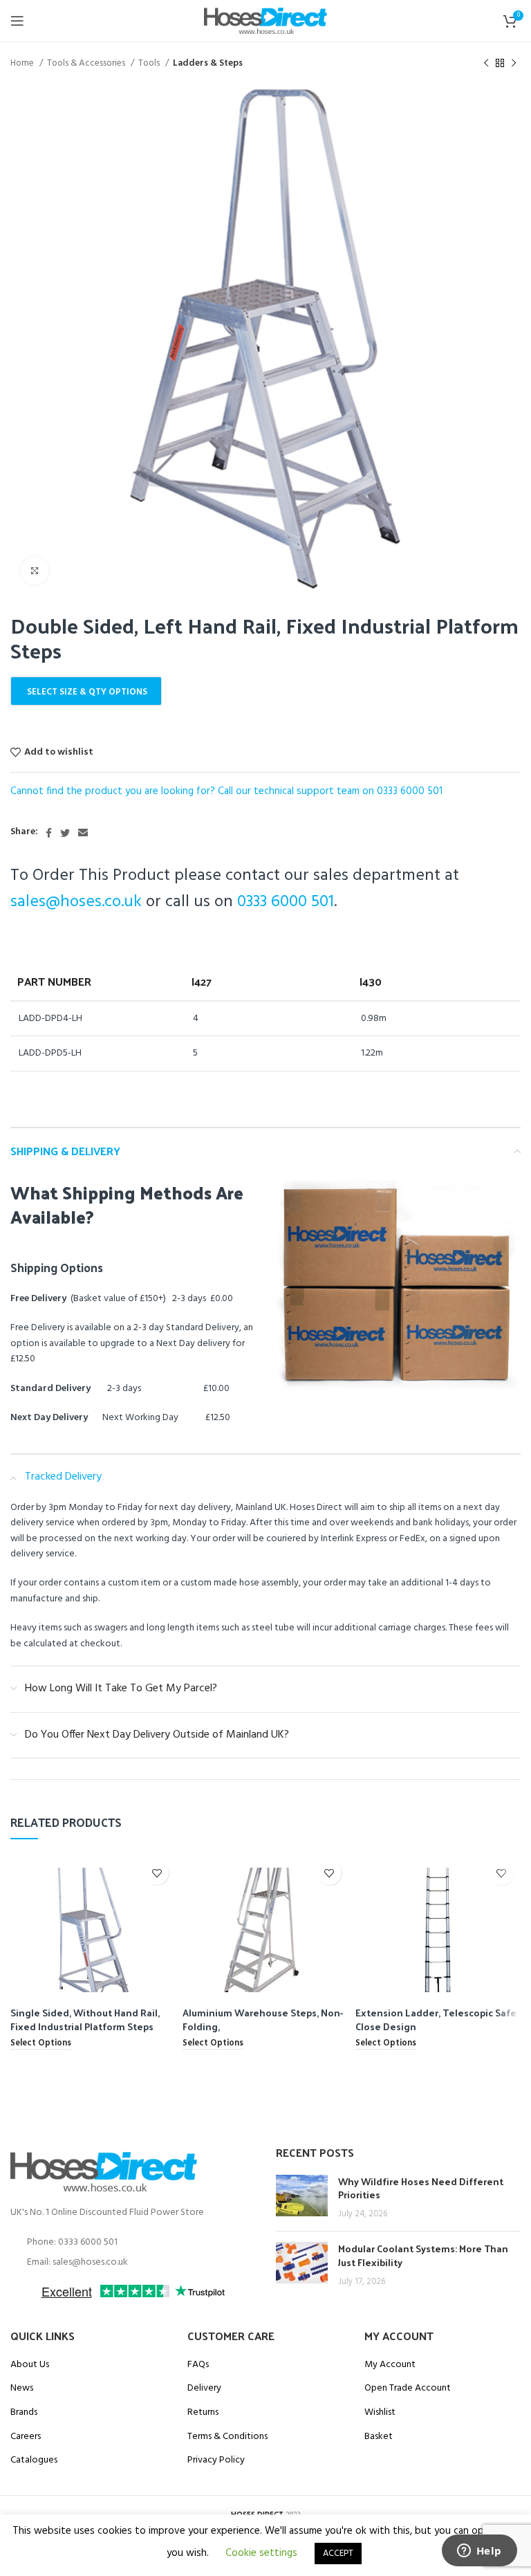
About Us (30, 2365)
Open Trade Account (408, 2389)
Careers (26, 2437)
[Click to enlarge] (35, 571)
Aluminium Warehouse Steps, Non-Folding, (263, 2020)
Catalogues (34, 2460)
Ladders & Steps (208, 63)
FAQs (198, 2365)
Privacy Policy (216, 2460)
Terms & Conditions (227, 2437)
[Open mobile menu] (17, 21)
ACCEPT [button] (338, 2554)
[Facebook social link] (49, 833)
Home (23, 63)
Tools (150, 63)
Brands (24, 2413)
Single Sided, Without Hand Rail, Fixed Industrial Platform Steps (85, 2020)
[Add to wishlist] (157, 1873)
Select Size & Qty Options (87, 692)
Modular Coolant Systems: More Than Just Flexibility (423, 2255)
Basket (379, 2437)
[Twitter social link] (65, 833)
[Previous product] (486, 64)
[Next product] (514, 64)
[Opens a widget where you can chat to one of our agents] (479, 2552)
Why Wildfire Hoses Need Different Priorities (421, 2188)
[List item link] (133, 2243)
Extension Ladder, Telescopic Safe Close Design (436, 2020)
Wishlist (380, 2413)
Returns (203, 2413)
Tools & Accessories (87, 63)
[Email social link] (83, 833)
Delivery (204, 2389)
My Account (390, 2365)
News (22, 2389)
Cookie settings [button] (261, 2553)
